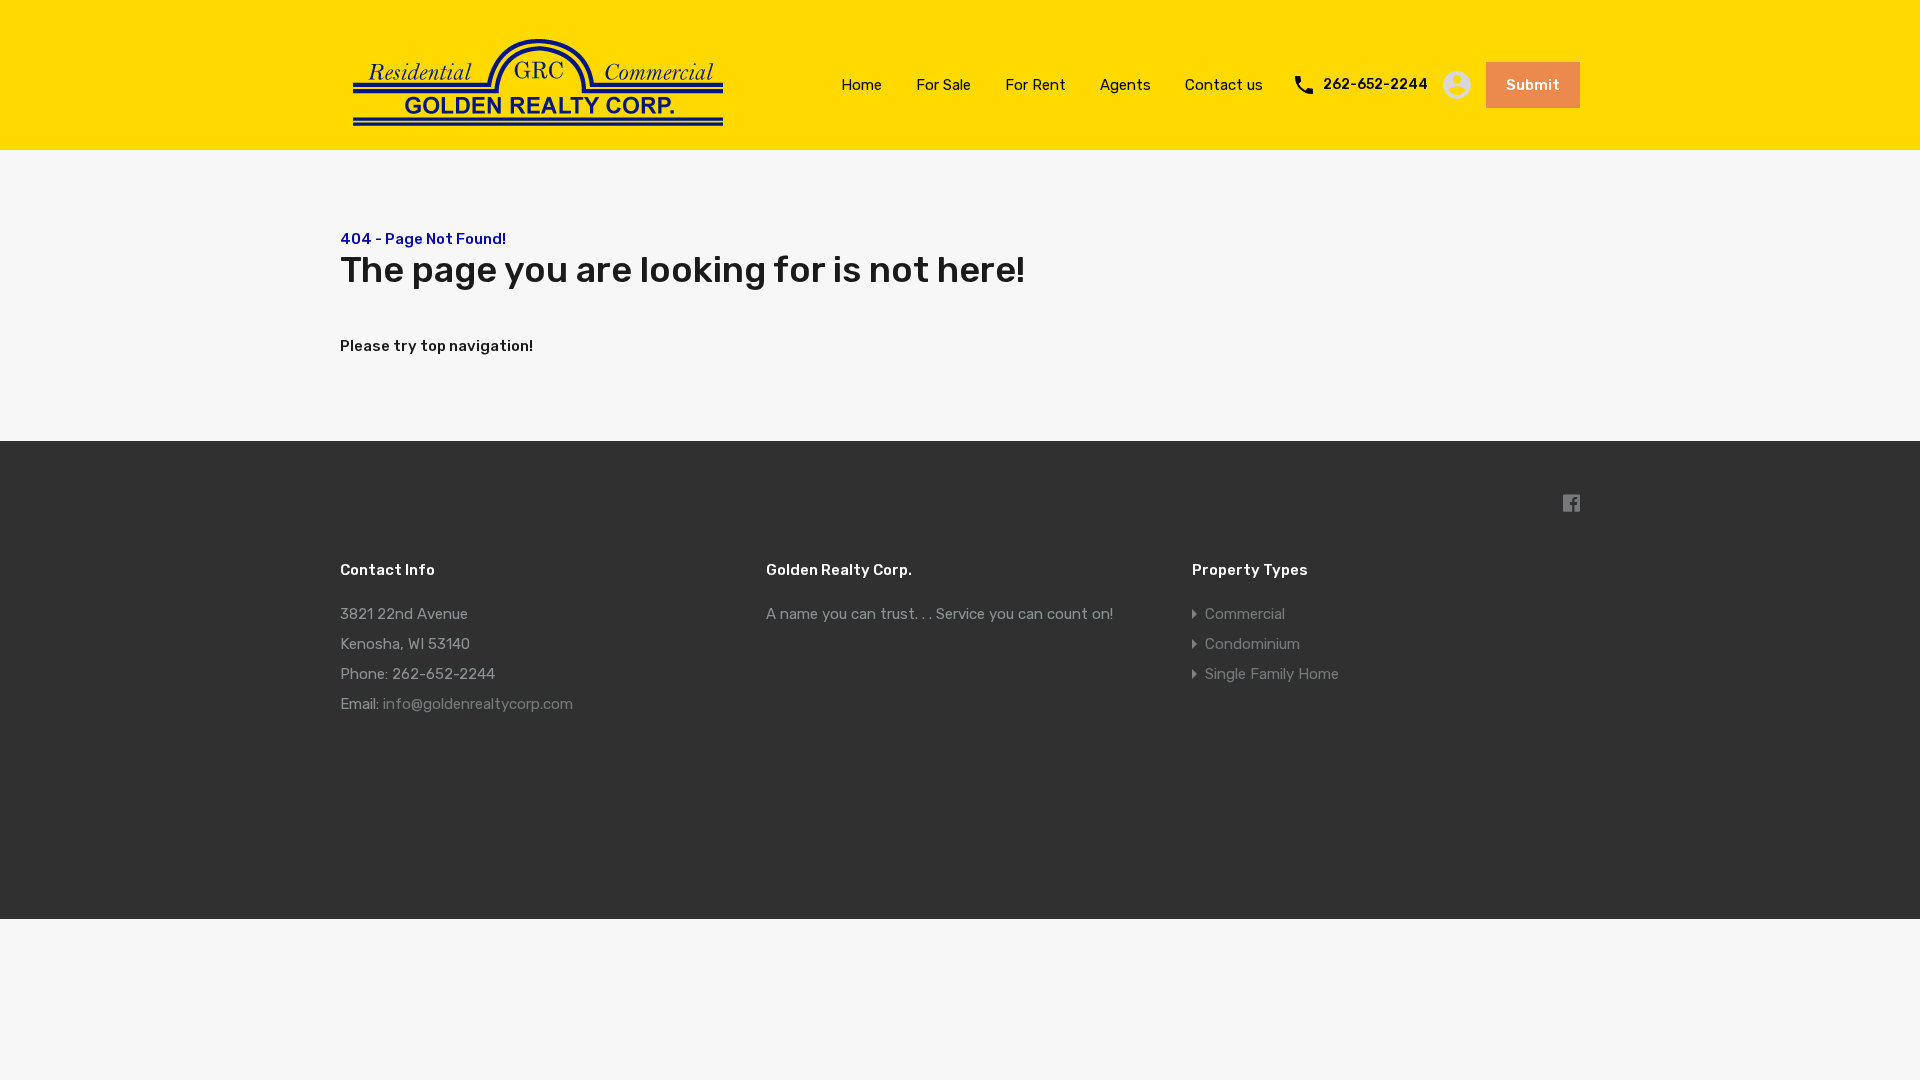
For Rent (1035, 85)
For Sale (943, 85)
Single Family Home (1272, 674)
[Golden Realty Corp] (538, 136)
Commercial (1245, 614)
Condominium (1252, 644)
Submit (1533, 85)
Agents (1125, 85)
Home (861, 85)
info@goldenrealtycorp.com (478, 704)
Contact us (1224, 85)
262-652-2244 (1375, 85)
